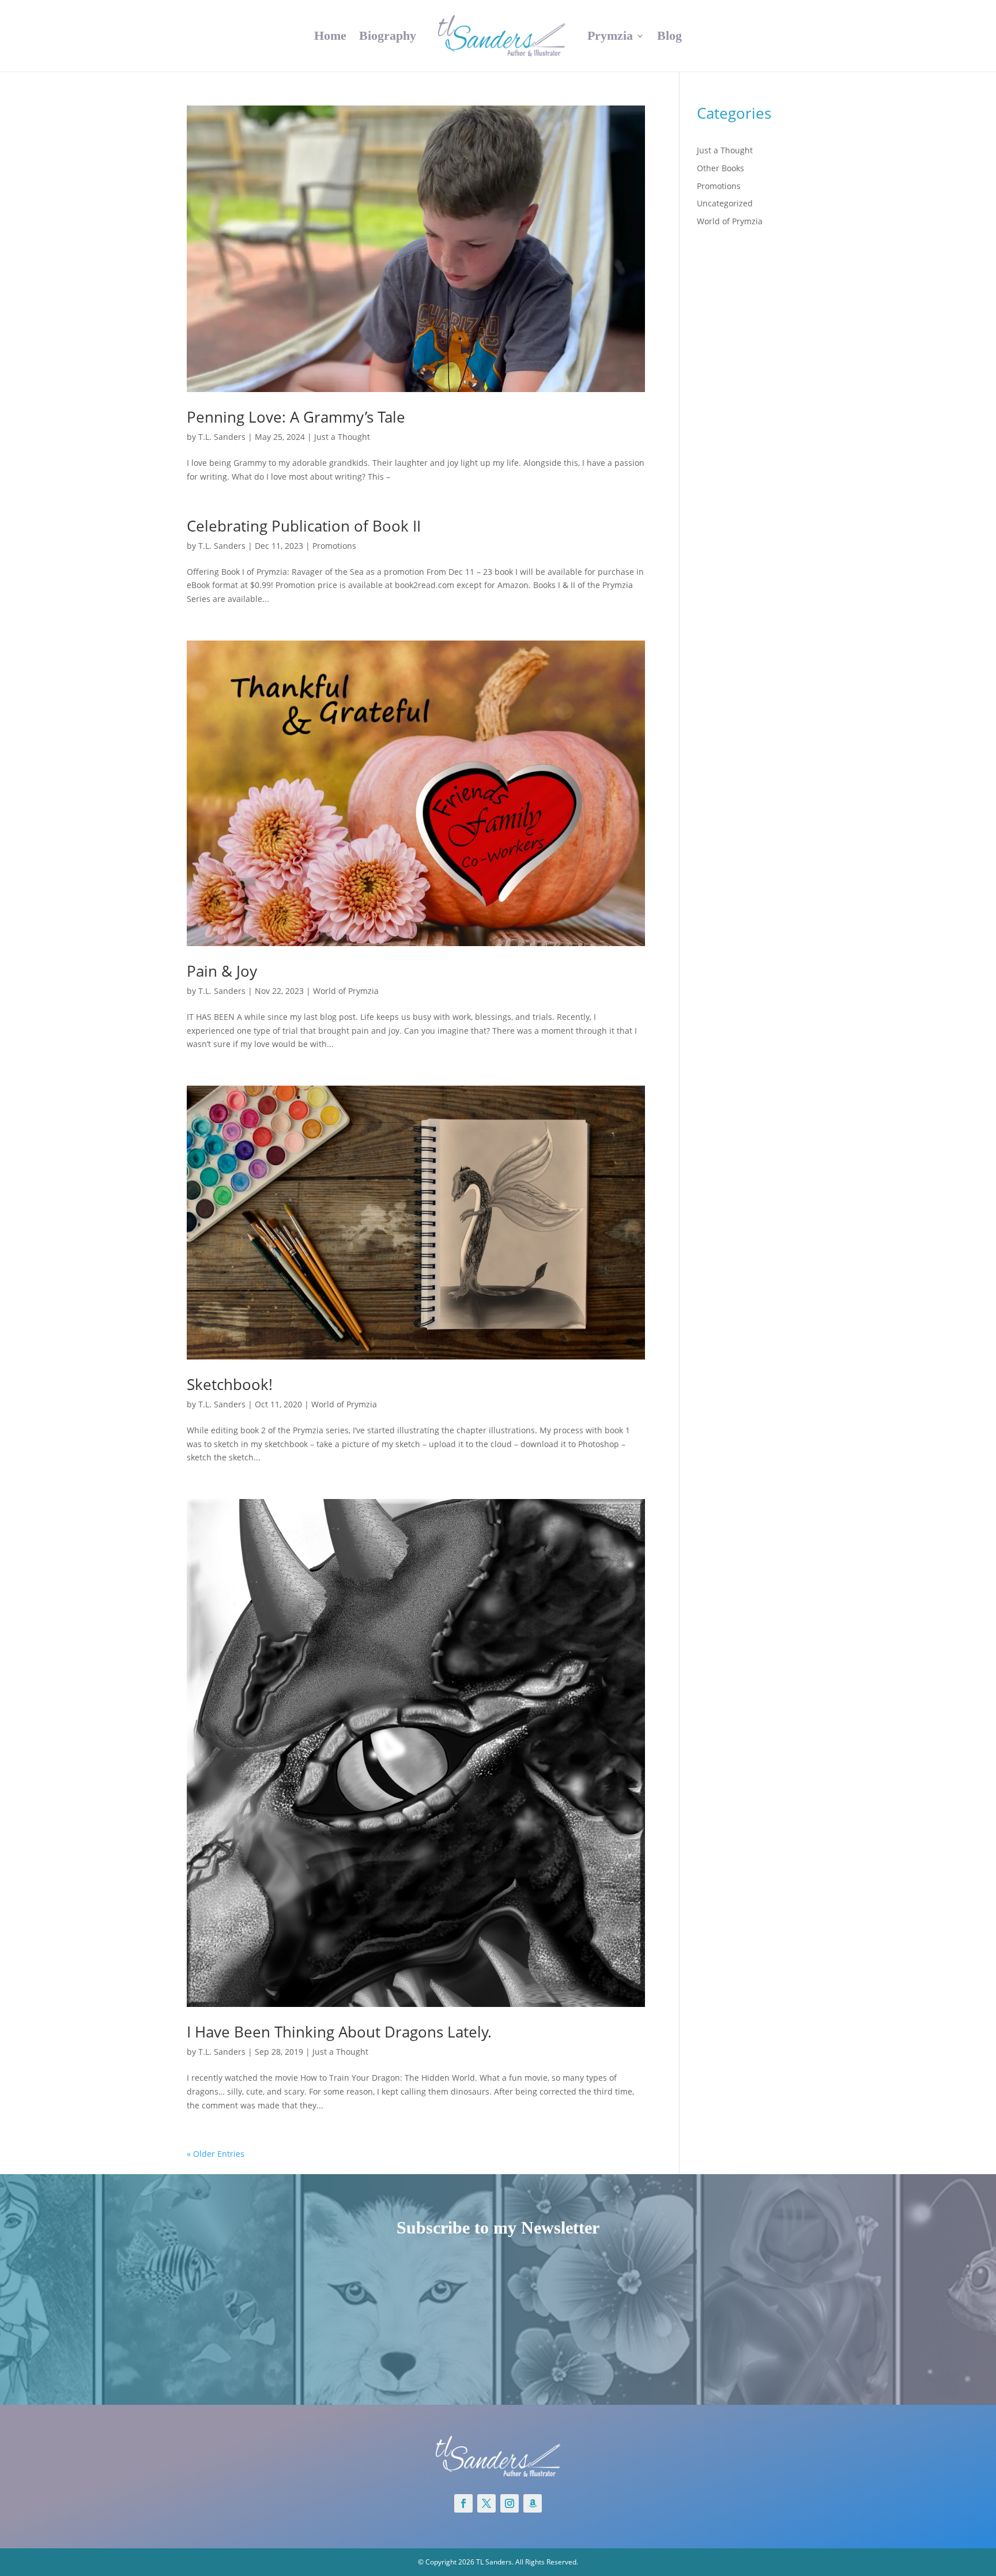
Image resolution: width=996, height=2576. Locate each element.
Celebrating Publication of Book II (304, 526)
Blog (669, 35)
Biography (388, 35)
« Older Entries (216, 2154)
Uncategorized (725, 203)
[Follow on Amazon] (533, 2503)
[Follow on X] (486, 2503)
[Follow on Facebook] (463, 2503)
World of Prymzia (346, 991)
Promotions (334, 546)
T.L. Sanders (222, 437)
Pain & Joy (222, 971)
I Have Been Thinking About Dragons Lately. (339, 2032)
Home (330, 35)
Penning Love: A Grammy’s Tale (296, 417)
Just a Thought (342, 437)
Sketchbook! (230, 1384)
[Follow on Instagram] (510, 2503)
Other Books (720, 168)
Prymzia (610, 35)
